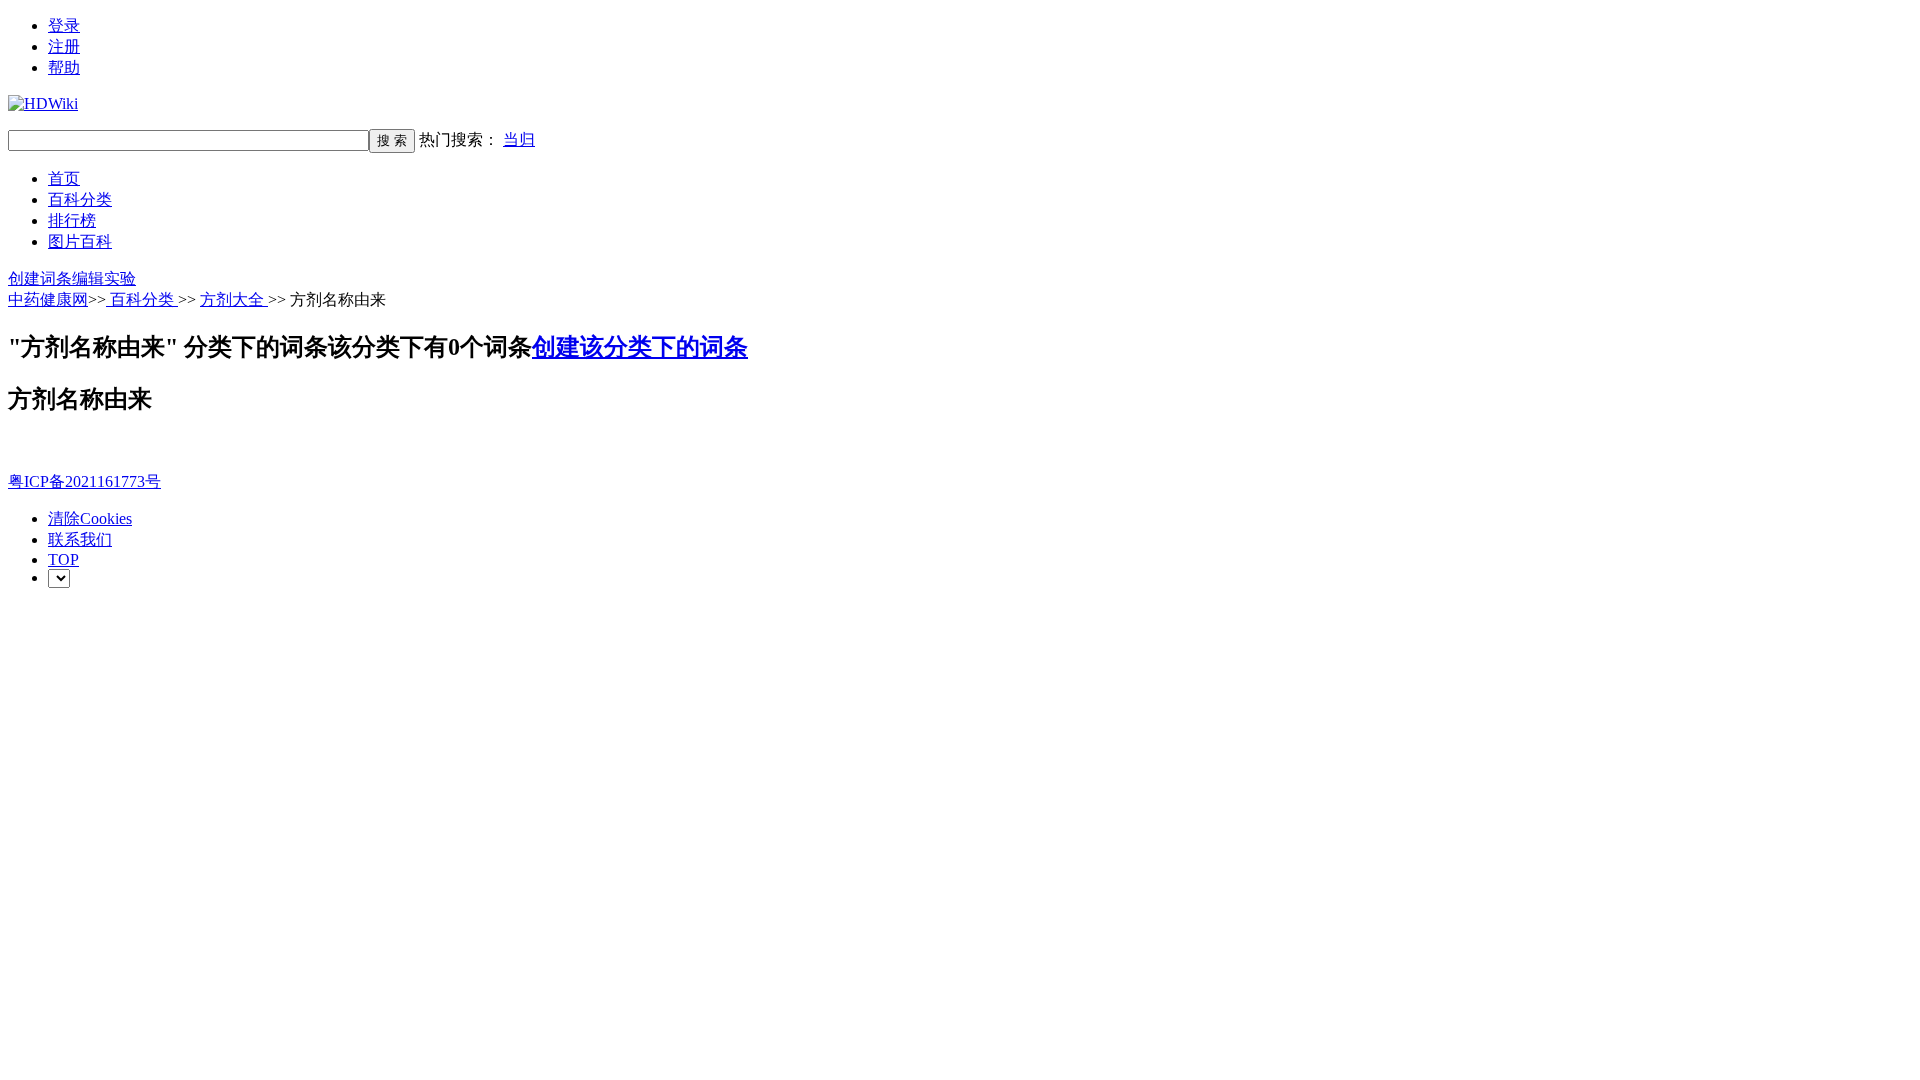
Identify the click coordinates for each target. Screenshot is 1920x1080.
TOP (63, 559)
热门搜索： (477, 139)
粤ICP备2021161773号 (84, 481)
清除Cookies (90, 518)
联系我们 (80, 539)
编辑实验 (104, 278)
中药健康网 (48, 299)
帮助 (64, 67)
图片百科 (80, 241)
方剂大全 (234, 299)
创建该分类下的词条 (640, 347)
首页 (64, 178)
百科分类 (80, 199)
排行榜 (72, 220)
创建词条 (40, 278)
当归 (519, 139)
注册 (64, 46)
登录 (64, 25)
